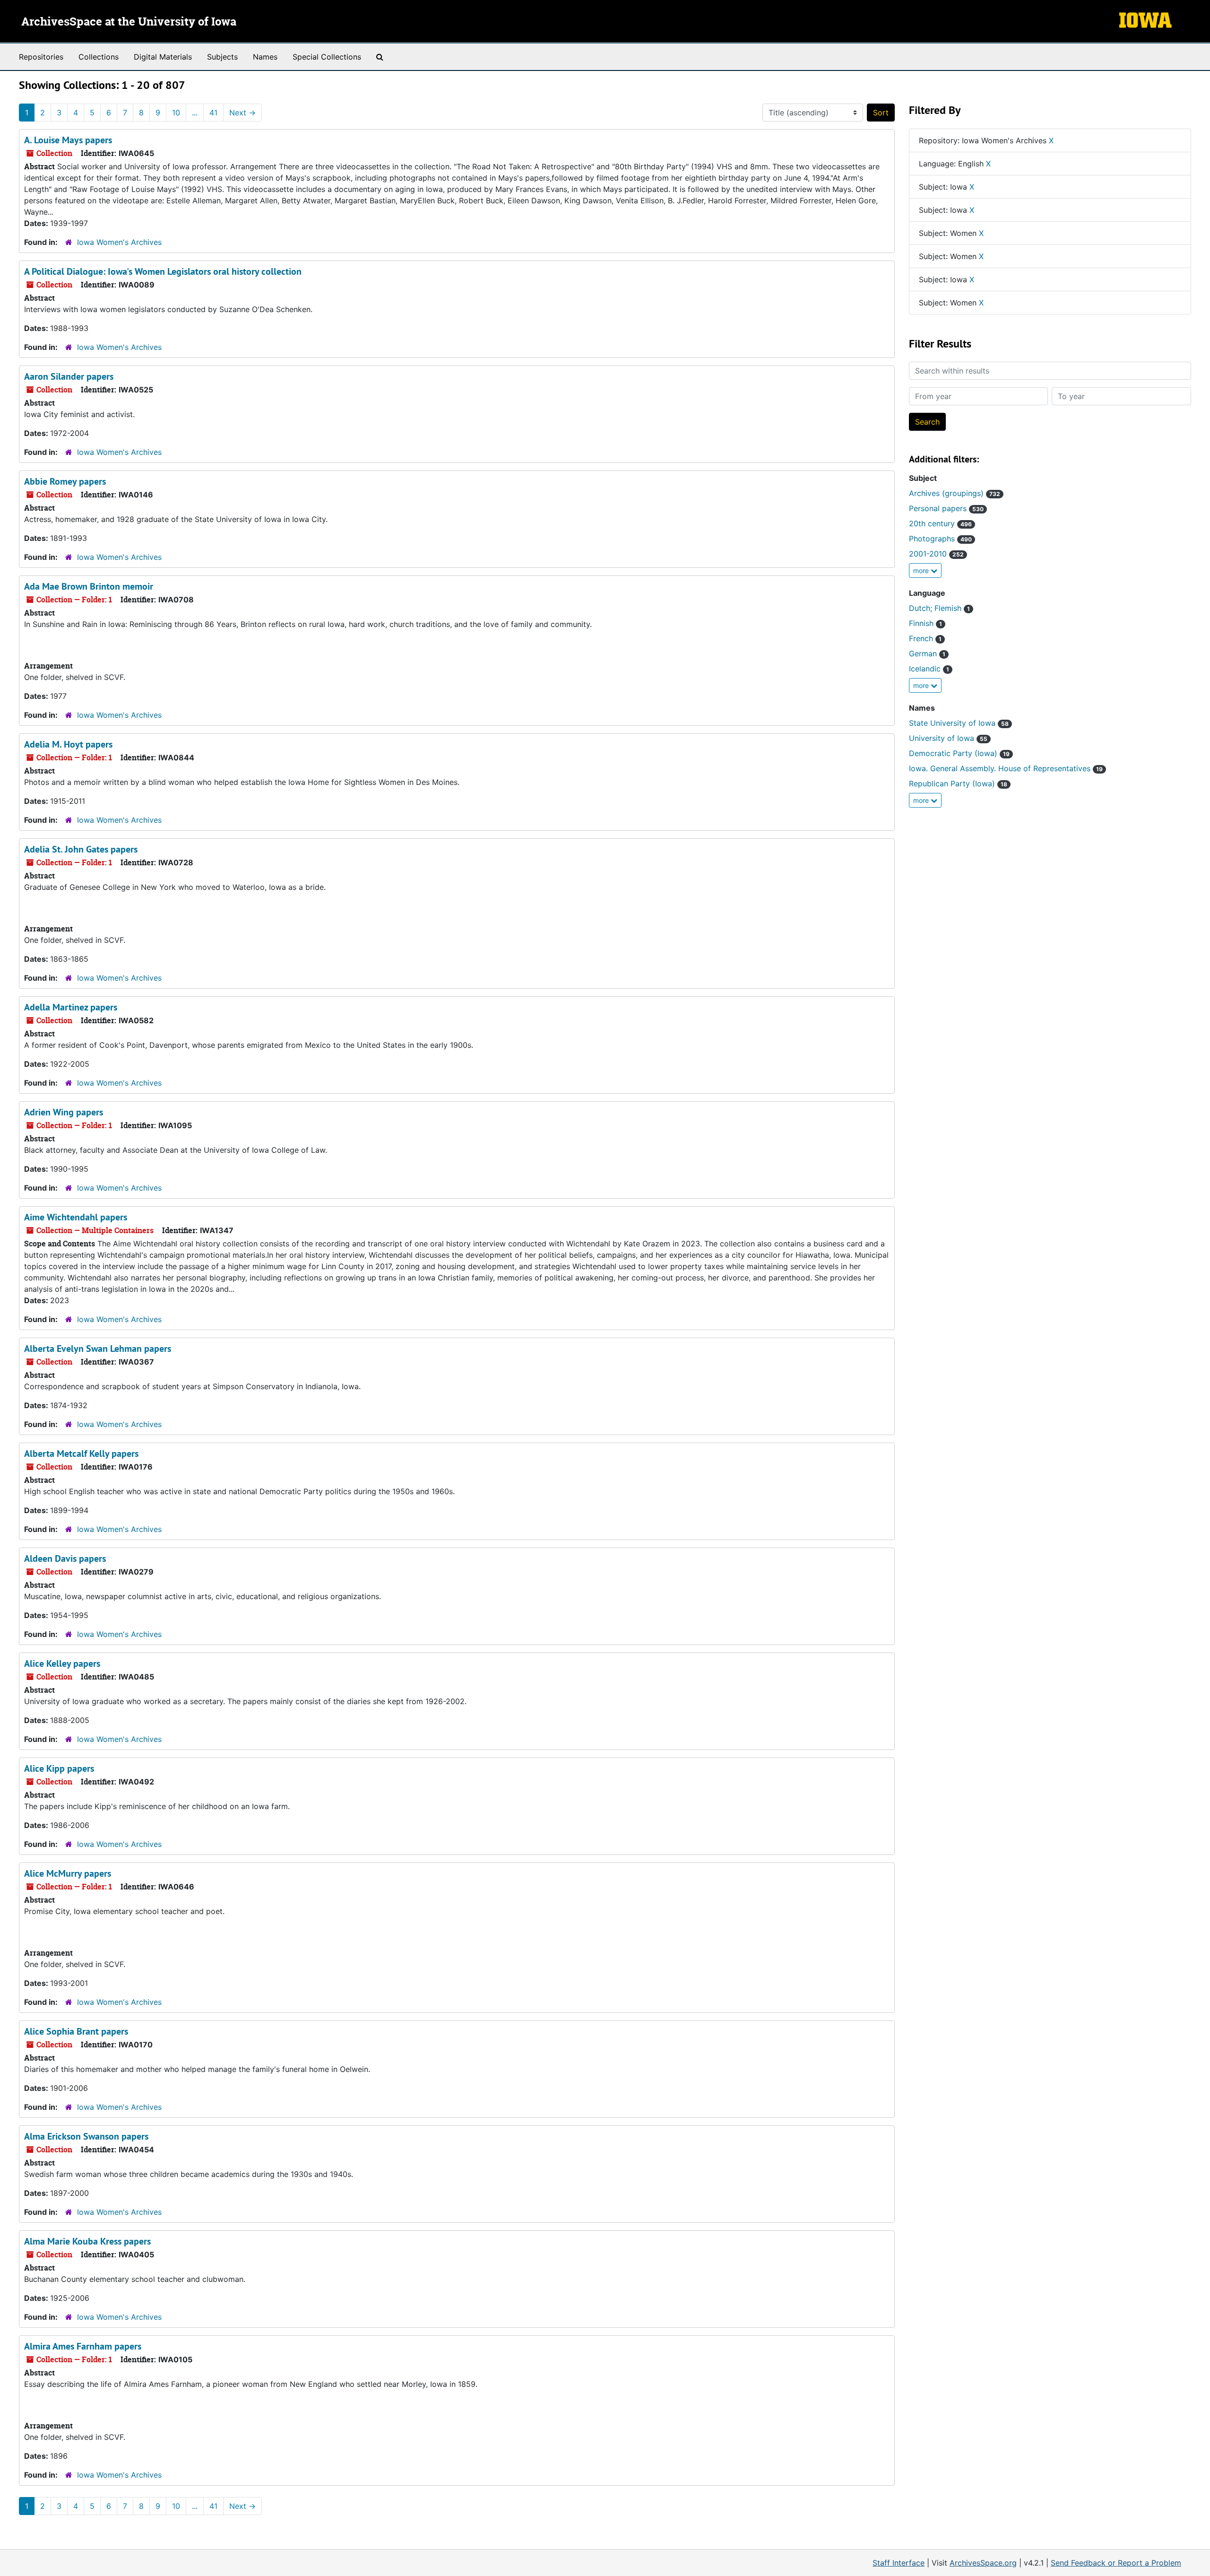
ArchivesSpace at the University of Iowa (129, 22)
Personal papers (946, 508)
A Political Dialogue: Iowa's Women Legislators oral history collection (163, 271)
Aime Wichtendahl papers (76, 1217)
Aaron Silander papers (69, 376)
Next (242, 113)
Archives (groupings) (955, 493)
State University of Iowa (959, 723)
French (925, 638)
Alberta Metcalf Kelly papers (81, 1453)
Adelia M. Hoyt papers (68, 744)
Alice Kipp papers (59, 1768)
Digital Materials (163, 57)
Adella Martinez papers (71, 1007)
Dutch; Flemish (939, 608)
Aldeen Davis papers (65, 1558)
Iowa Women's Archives (119, 242)
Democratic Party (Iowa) (959, 753)
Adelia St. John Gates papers (81, 849)
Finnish (925, 623)
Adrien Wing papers (64, 1112)
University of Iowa (948, 738)
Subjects (222, 57)
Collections (99, 57)
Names (265, 57)
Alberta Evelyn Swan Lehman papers (98, 1349)
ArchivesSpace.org (983, 2563)
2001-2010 (936, 554)
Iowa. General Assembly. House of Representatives (1006, 768)
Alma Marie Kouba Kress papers (87, 2241)
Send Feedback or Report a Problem (1116, 2563)
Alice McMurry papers (68, 1873)
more (922, 570)
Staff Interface (899, 2563)
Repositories (41, 57)
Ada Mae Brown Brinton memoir (89, 586)
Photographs (940, 539)
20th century (940, 523)
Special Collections (327, 57)
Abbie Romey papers (65, 481)
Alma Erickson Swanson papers (86, 2136)
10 (176, 113)
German (927, 653)
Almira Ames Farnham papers (83, 2346)
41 (213, 113)
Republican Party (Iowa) (958, 783)
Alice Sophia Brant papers (76, 2031)
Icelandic (929, 669)
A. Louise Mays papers (68, 140)
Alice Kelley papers (62, 1663)
